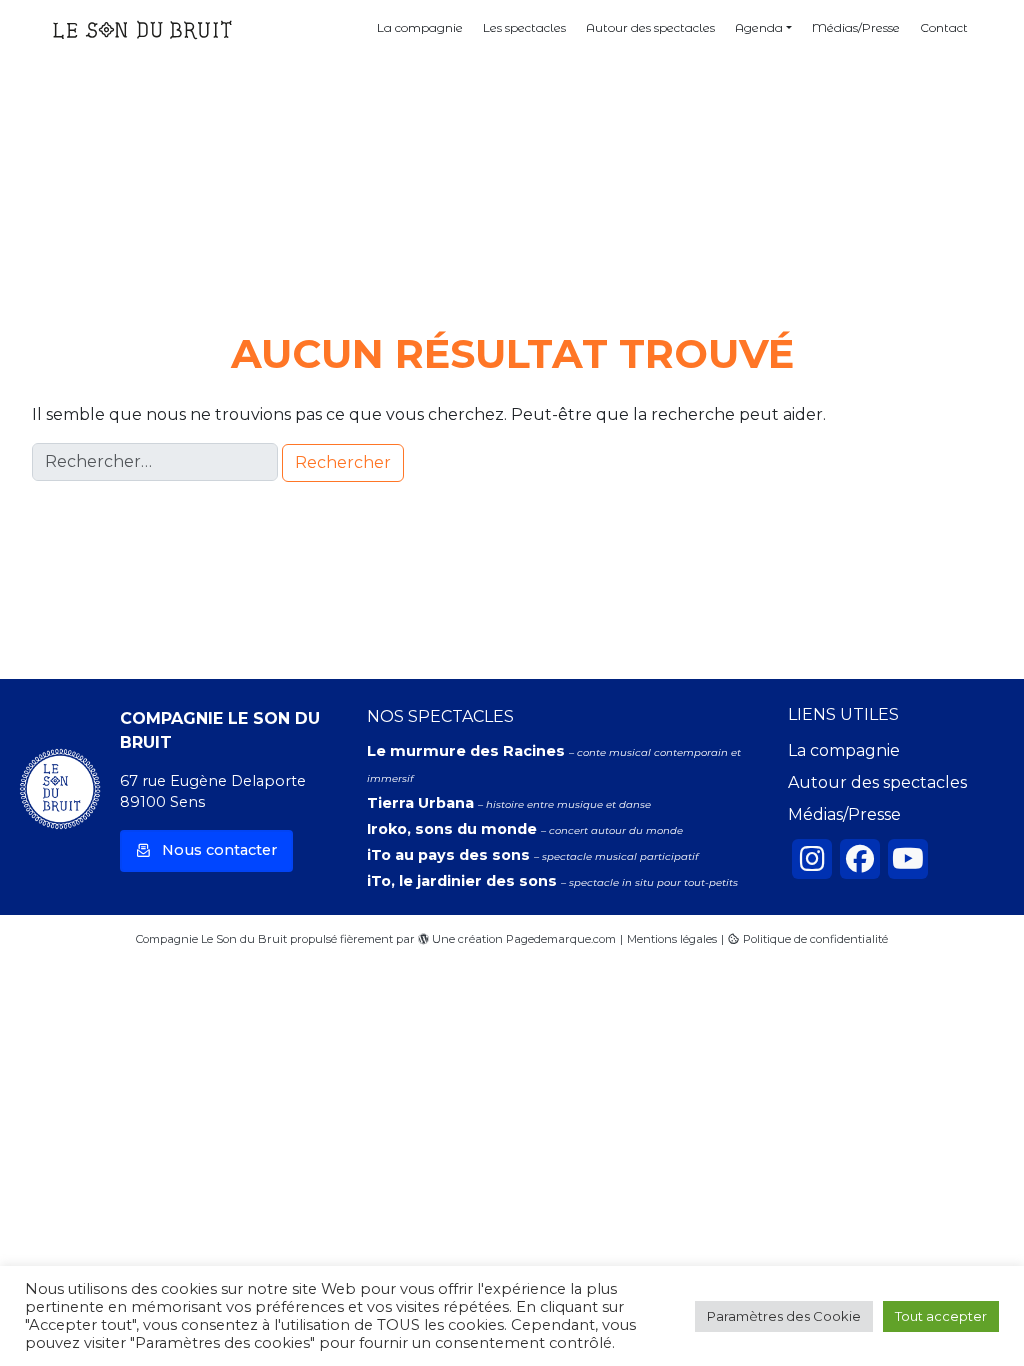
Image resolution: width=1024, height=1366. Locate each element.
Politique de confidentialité (815, 939)
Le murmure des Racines (468, 751)
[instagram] (812, 859)
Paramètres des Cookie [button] (784, 1316)
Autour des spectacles (650, 27)
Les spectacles (524, 27)
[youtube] (908, 859)
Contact (944, 27)
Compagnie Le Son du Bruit (211, 939)
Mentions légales (672, 939)
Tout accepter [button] (941, 1316)
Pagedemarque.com (561, 939)
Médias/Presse (856, 27)
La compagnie (420, 27)
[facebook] (860, 859)
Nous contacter (219, 850)
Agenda (759, 27)
